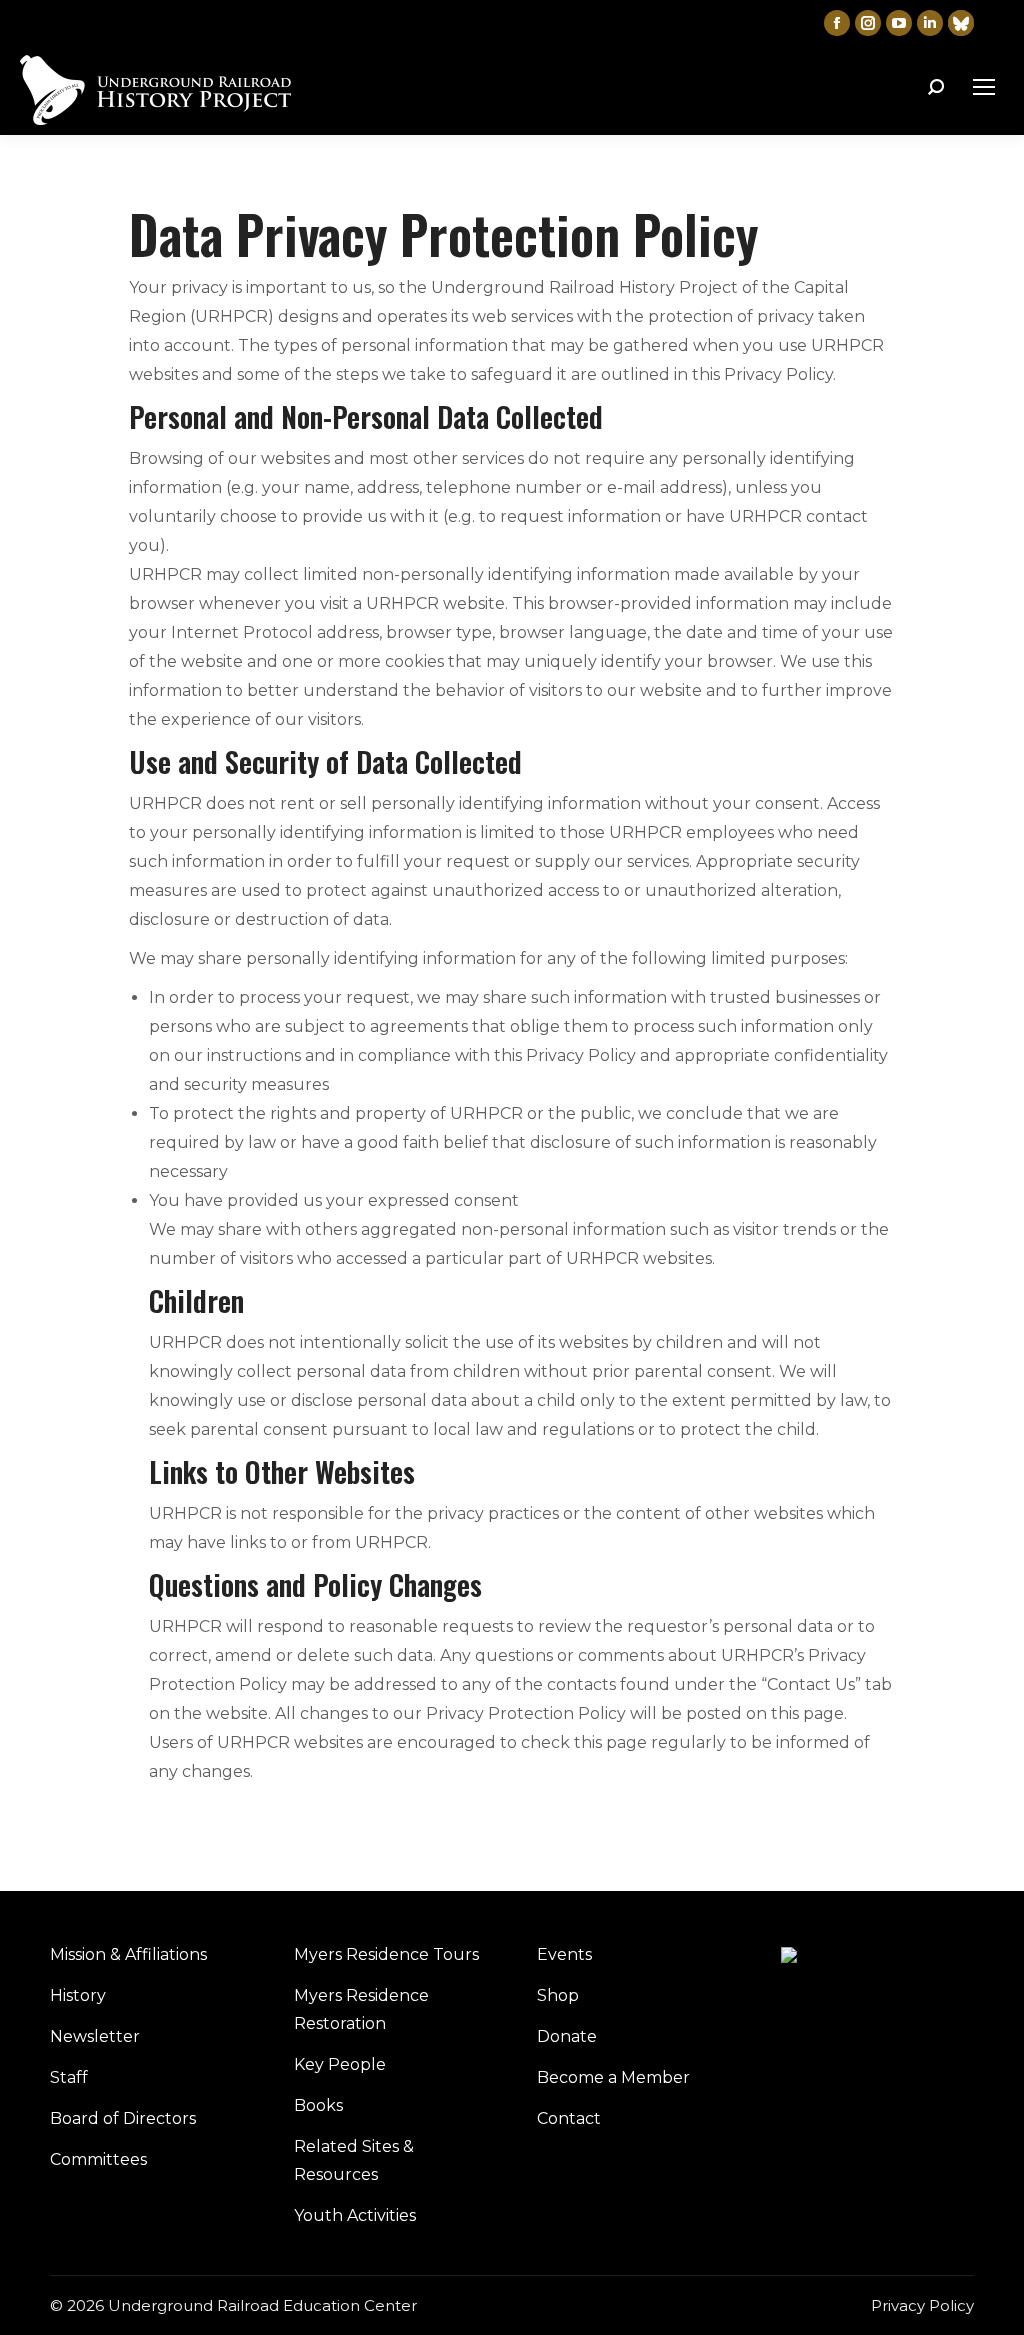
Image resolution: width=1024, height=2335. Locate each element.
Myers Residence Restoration (361, 2009)
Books (318, 2105)
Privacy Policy (922, 2305)
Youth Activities (355, 2215)
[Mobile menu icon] (984, 87)
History (78, 1995)
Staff (69, 2077)
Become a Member (613, 2077)
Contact (569, 2118)
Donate (567, 2036)
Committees (98, 2159)
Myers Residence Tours (386, 1954)
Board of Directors (123, 2118)
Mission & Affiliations (128, 1954)
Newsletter (95, 2036)
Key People (340, 2064)
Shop (558, 1995)
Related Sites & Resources (354, 2160)
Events (564, 1954)
